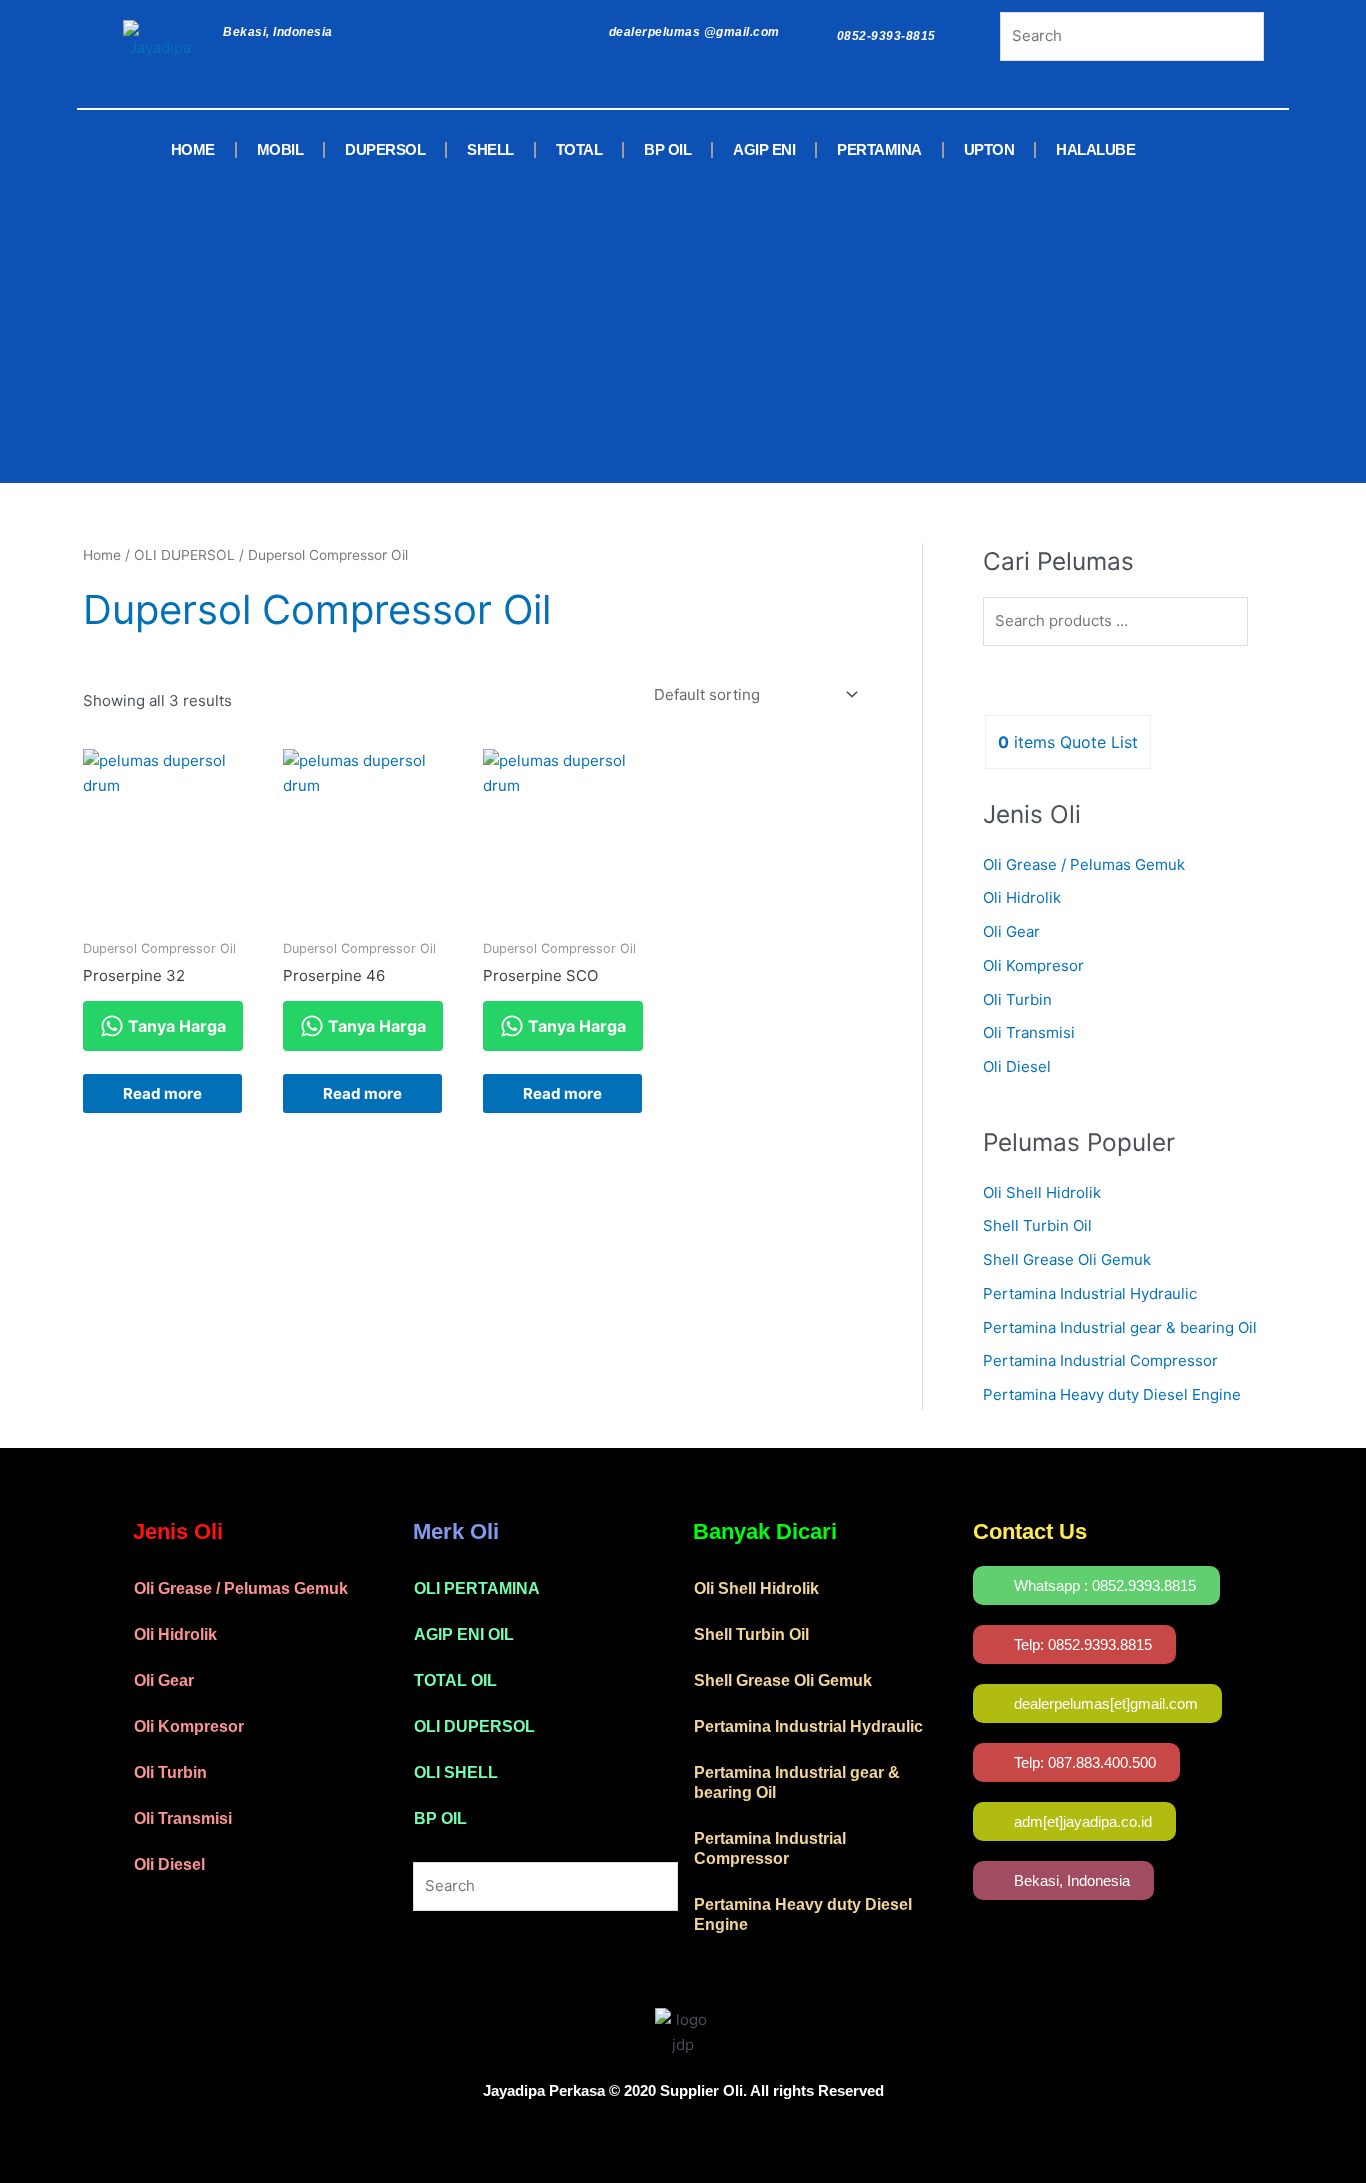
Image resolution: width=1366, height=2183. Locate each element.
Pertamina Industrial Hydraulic (1090, 1293)
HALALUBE (1095, 149)
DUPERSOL (385, 149)
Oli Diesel (1017, 1066)
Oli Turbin (1017, 999)
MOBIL (280, 149)
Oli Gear (1011, 931)
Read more (162, 1093)
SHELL (490, 149)
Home (102, 555)
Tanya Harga (175, 1026)
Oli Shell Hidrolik (1042, 1192)
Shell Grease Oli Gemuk (1067, 1259)
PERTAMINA (879, 149)
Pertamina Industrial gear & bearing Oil (1120, 1327)
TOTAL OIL (455, 1680)
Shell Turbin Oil (1037, 1225)
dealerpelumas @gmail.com (694, 32)
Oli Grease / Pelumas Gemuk (1084, 864)
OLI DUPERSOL (184, 555)
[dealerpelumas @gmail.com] (586, 27)
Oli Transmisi (1029, 1032)
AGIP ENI (764, 149)
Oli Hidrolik (1022, 897)
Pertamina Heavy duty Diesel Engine (1112, 1394)
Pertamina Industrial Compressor (1100, 1360)
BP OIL (667, 149)
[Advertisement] (653, 323)
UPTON (989, 149)
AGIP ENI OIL (464, 1634)
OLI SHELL (456, 1772)
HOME (193, 149)
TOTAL (579, 149)
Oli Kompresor (1033, 965)
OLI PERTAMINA (477, 1588)
